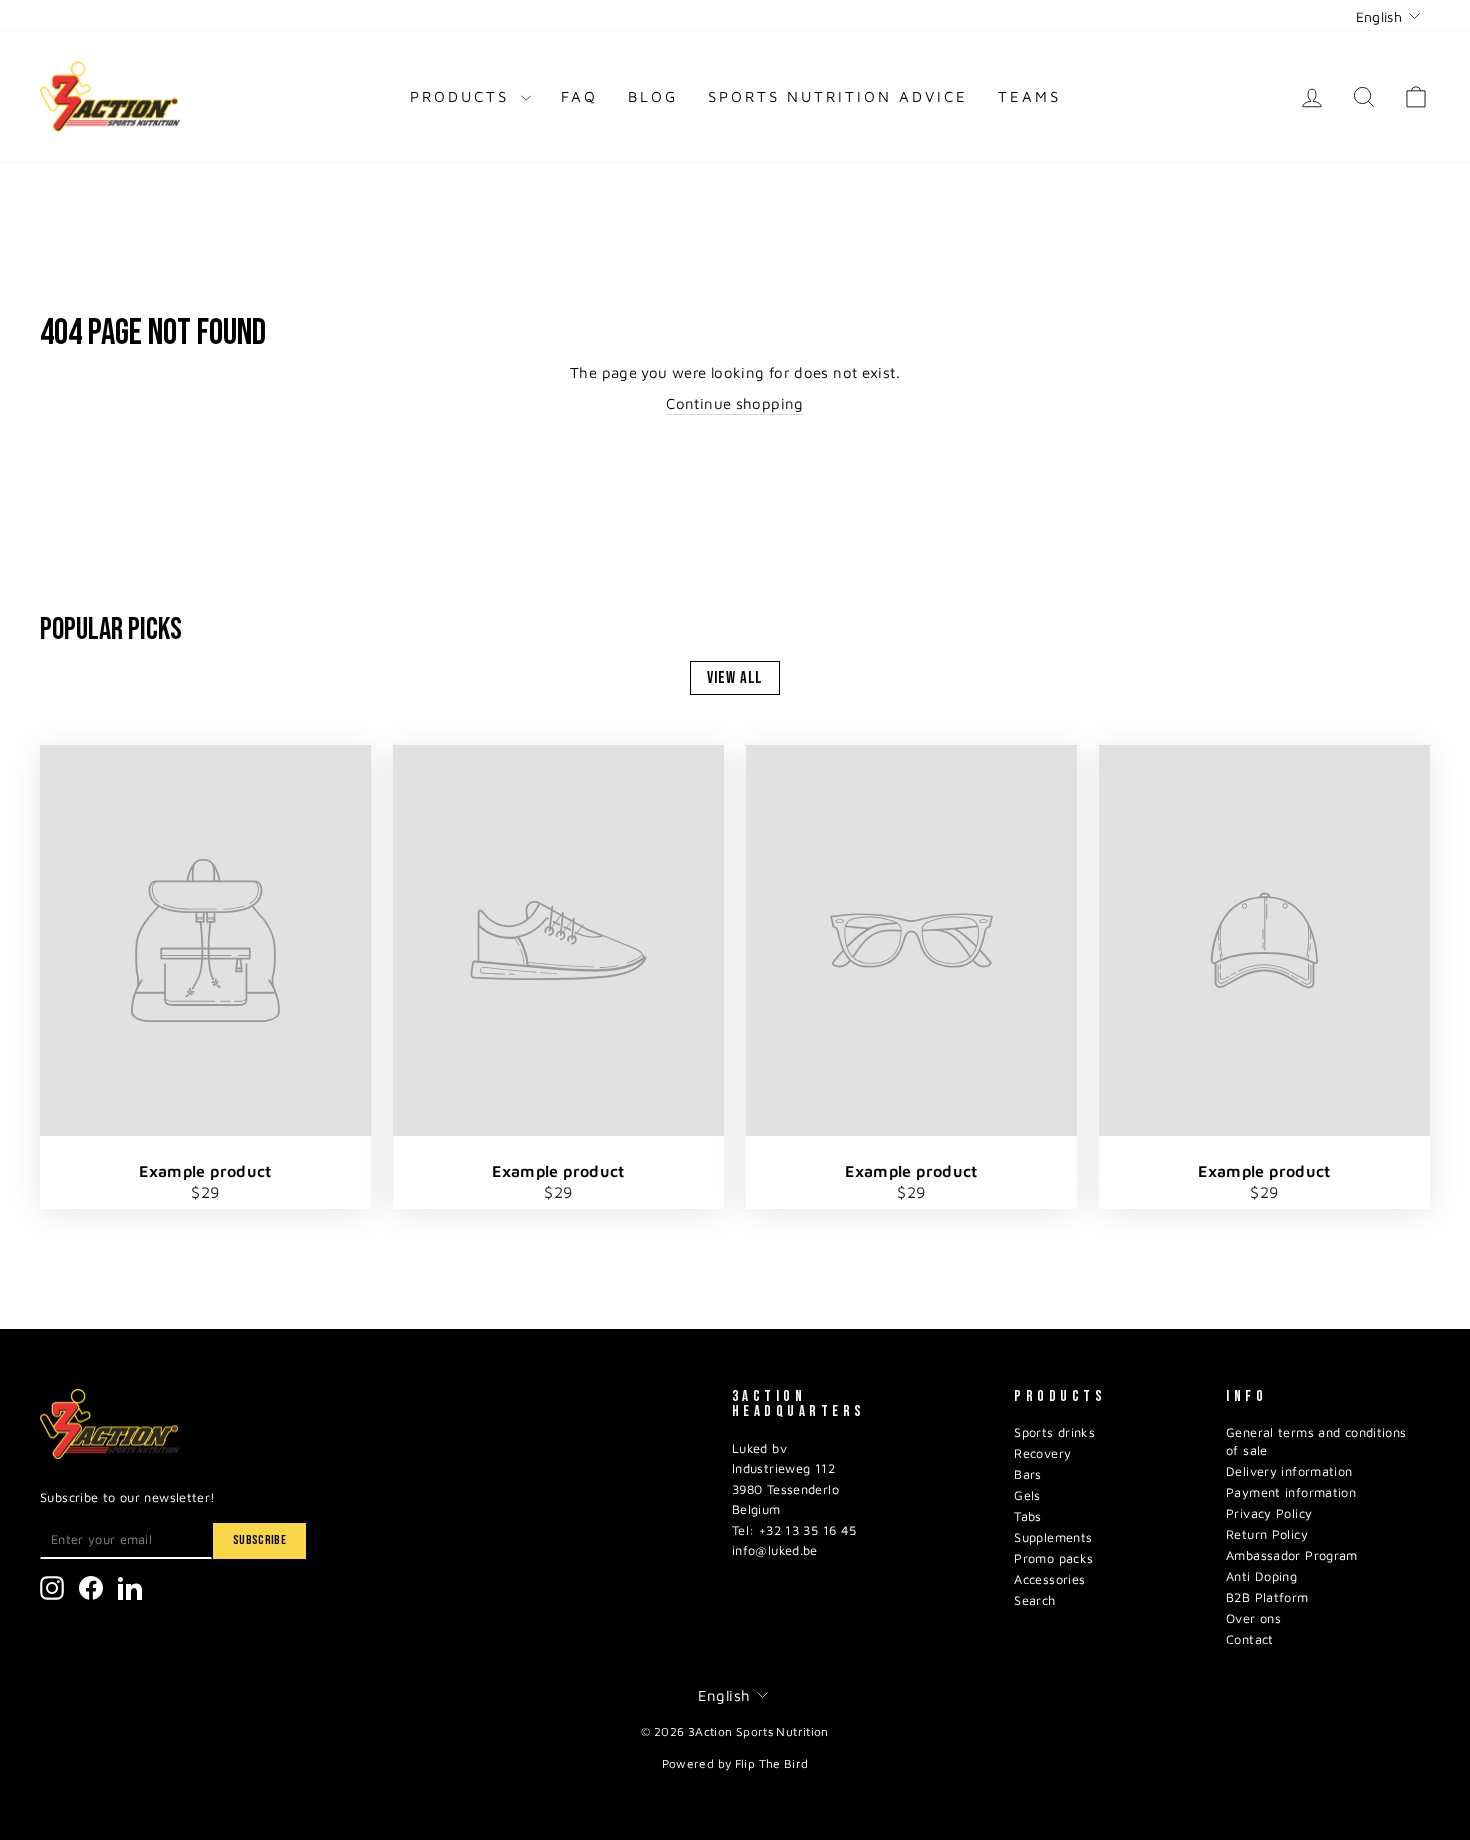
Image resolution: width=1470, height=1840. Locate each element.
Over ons (1253, 1618)
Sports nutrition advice (838, 96)
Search (1034, 1600)
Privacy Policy (1269, 1513)
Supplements (1053, 1537)
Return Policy (1267, 1534)
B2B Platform (1267, 1597)
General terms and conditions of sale (1316, 1441)
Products (463, 96)
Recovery (1042, 1453)
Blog (653, 96)
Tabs (1028, 1516)
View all (735, 678)
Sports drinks (1054, 1432)
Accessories (1049, 1579)
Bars (1028, 1474)
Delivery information (1289, 1471)
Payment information (1291, 1492)
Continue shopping (734, 403)
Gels (1027, 1495)
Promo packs (1053, 1558)
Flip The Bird (772, 1763)
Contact (1250, 1639)
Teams (1029, 96)
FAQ (579, 96)
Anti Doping (1261, 1576)
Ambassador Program (1292, 1555)
